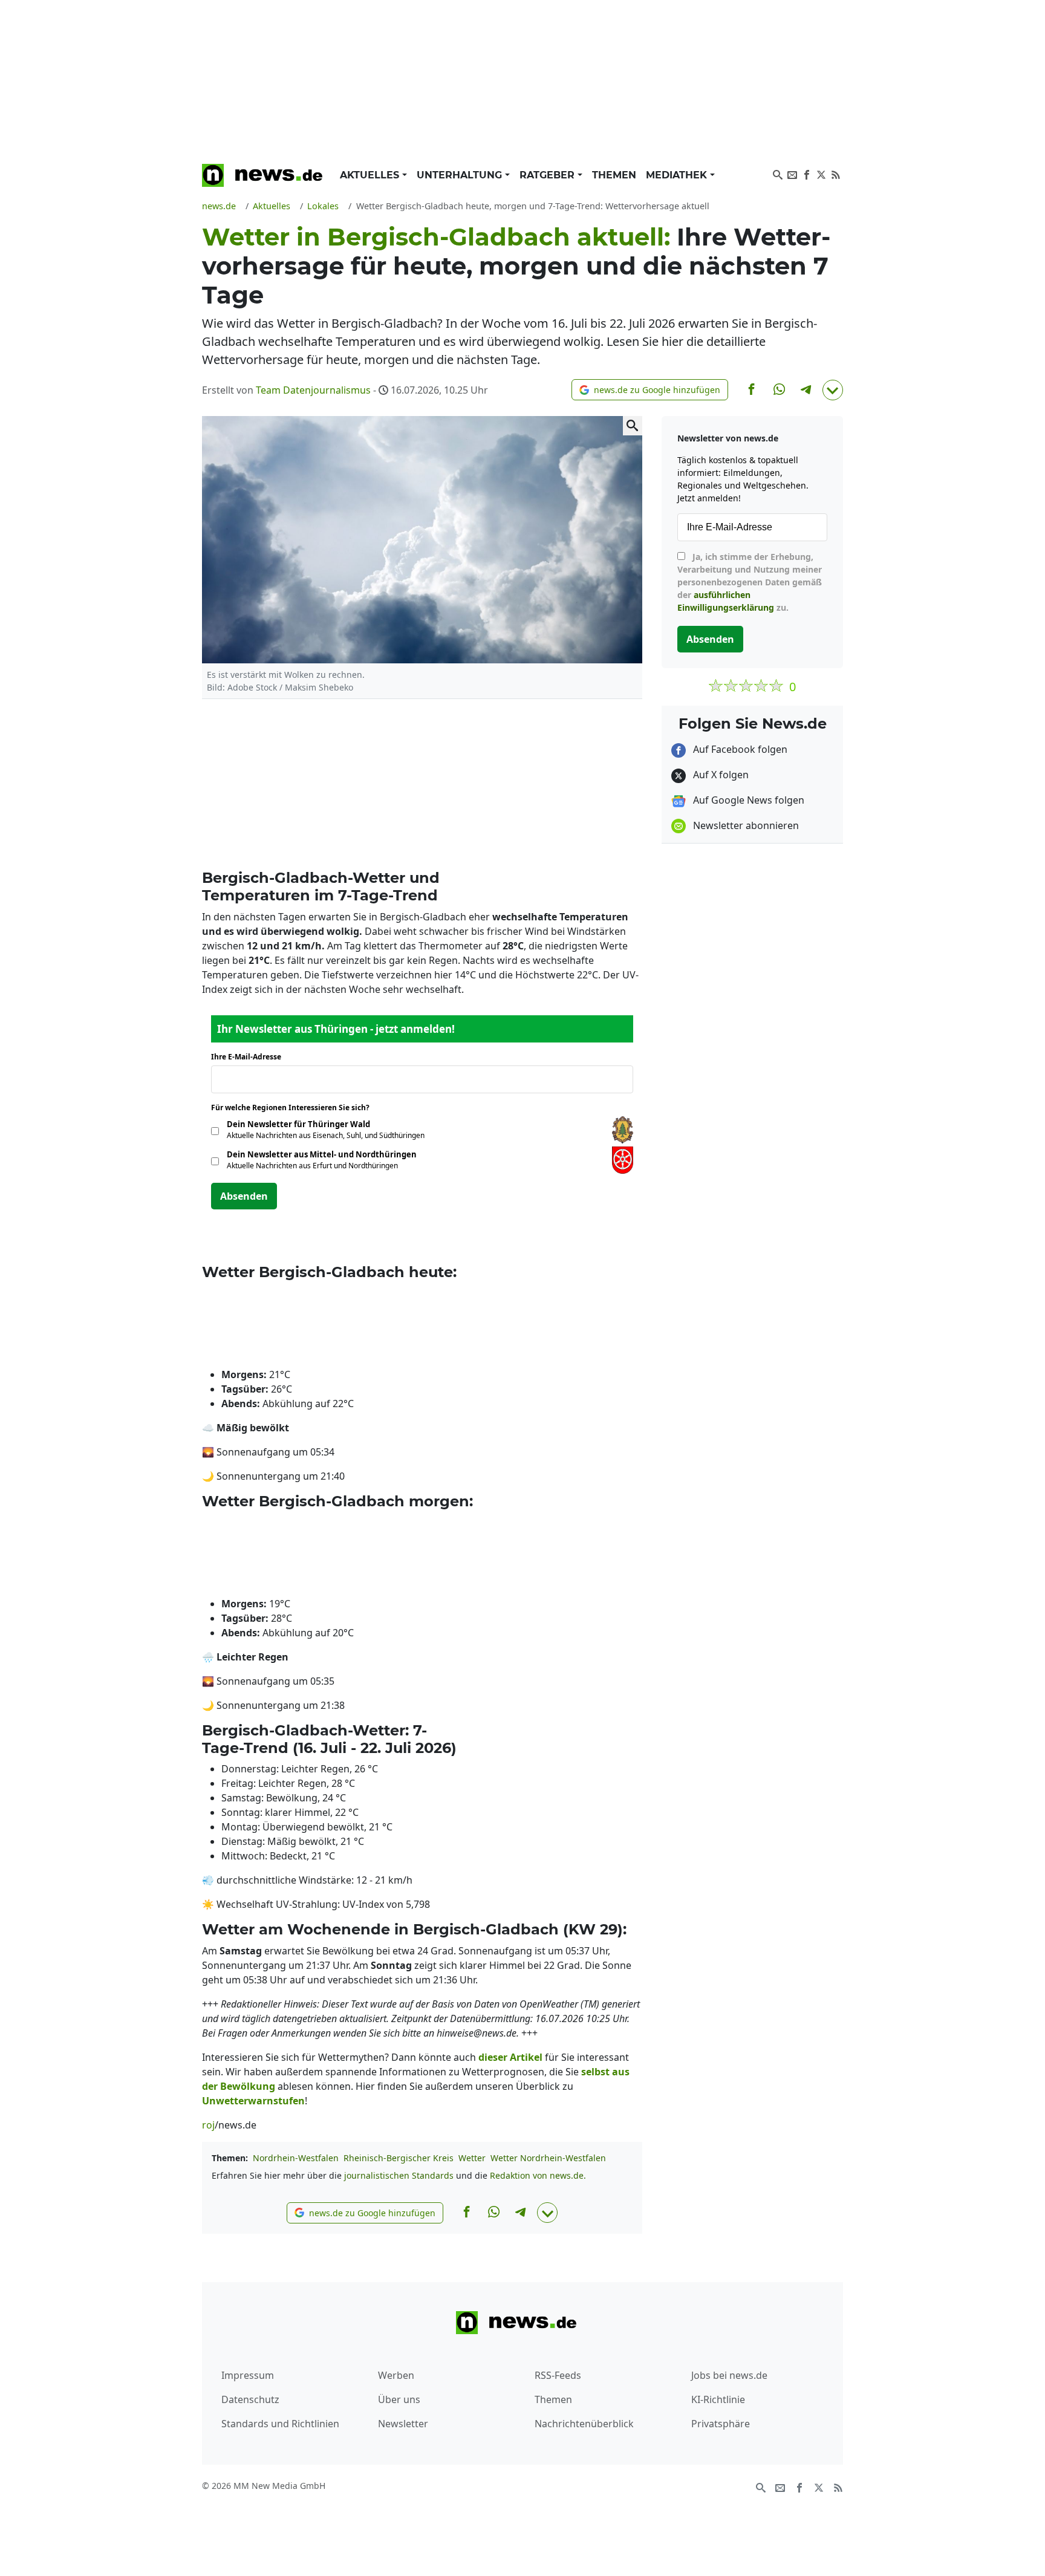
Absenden (244, 1196)
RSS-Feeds (558, 2375)
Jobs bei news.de (729, 2375)
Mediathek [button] (678, 175)
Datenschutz (250, 2399)
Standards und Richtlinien (280, 2424)
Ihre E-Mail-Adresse (250, 1057)
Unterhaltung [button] (461, 175)
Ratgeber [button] (549, 175)
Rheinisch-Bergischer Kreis (399, 2158)
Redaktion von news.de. (538, 2175)
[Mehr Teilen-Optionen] (833, 390)
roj (208, 2125)
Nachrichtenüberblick (584, 2424)
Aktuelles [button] (371, 175)
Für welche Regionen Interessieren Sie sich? (295, 1107)
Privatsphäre (721, 2424)
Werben (396, 2375)
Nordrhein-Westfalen (296, 2158)
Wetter (472, 2158)
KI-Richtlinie (718, 2399)
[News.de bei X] (821, 174)
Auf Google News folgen (747, 800)
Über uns (399, 2399)
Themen (614, 175)
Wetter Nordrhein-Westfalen (548, 2158)
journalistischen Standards (399, 2175)
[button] (650, 390)
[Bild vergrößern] (633, 426)
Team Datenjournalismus (313, 390)
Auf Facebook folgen (739, 749)
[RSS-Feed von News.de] (836, 174)
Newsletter (403, 2424)
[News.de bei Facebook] (807, 174)
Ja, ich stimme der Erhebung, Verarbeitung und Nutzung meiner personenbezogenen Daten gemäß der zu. (750, 582)
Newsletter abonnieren (745, 825)
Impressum (248, 2375)
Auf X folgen (720, 775)
